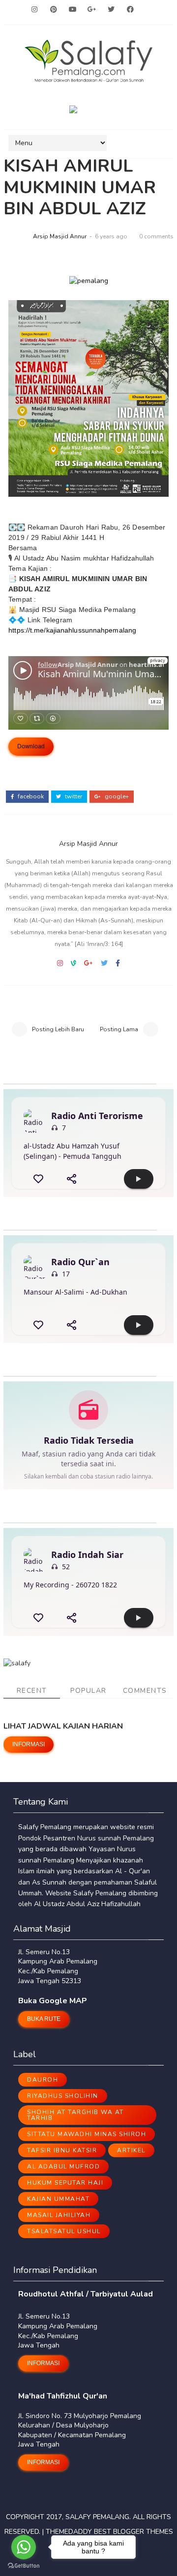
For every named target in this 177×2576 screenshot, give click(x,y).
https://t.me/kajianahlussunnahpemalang (72, 630)
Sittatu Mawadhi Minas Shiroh (87, 2134)
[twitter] (111, 10)
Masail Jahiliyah (59, 2215)
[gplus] (92, 10)
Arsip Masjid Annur (60, 236)
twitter (73, 796)
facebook (30, 796)
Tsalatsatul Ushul (64, 2231)
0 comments (156, 236)
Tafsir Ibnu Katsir (62, 2150)
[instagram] (34, 10)
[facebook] (130, 10)
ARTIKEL (131, 2150)
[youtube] (73, 10)
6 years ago (111, 236)
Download (31, 746)
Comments (145, 1691)
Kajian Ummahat (58, 2199)
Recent (32, 1691)
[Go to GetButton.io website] (24, 2566)
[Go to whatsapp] (24, 2547)
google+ (116, 796)
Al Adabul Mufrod (63, 2167)
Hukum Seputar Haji (65, 2183)
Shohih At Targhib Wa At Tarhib (75, 2115)
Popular (88, 1691)
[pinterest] (54, 10)
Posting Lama (119, 1029)
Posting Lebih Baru (58, 1029)
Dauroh (43, 2080)
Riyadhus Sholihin (63, 2096)
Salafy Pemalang (97, 2517)
